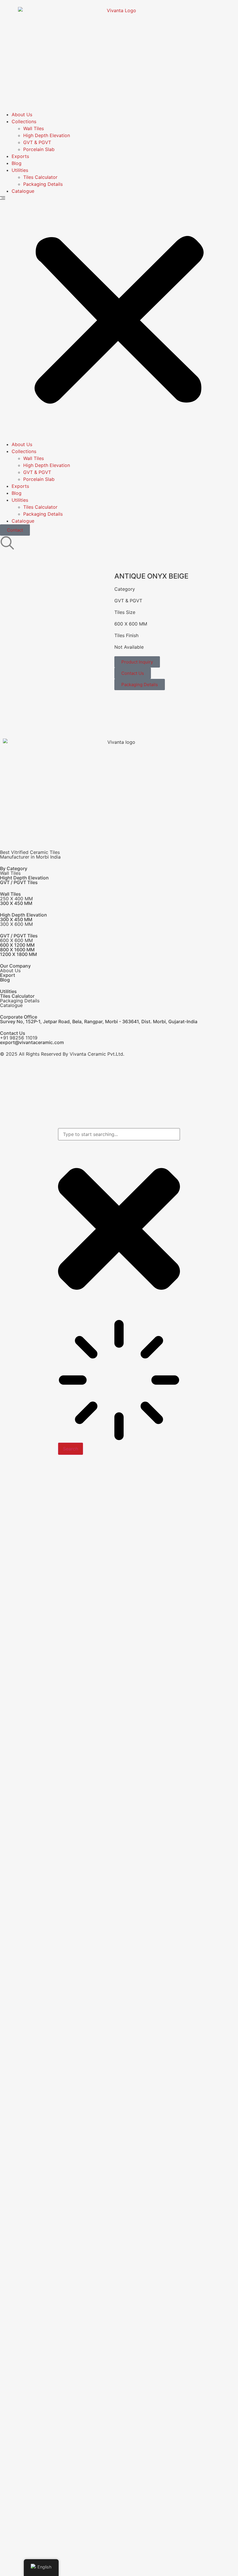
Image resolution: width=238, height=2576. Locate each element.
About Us (22, 114)
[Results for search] (119, 1381)
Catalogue (23, 191)
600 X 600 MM (131, 624)
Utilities (20, 170)
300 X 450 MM (16, 903)
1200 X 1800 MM (18, 954)
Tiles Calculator (40, 177)
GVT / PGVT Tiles (19, 882)
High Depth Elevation (47, 135)
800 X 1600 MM (17, 950)
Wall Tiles (34, 128)
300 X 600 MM (16, 924)
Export (8, 975)
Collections (24, 121)
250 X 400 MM (16, 899)
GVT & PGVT (37, 142)
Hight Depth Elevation (24, 878)
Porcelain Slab (39, 149)
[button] (119, 318)
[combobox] (119, 1134)
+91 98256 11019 (19, 1038)
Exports (20, 156)
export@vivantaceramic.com (32, 1042)
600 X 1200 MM (17, 945)
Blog (17, 163)
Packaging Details (43, 184)
